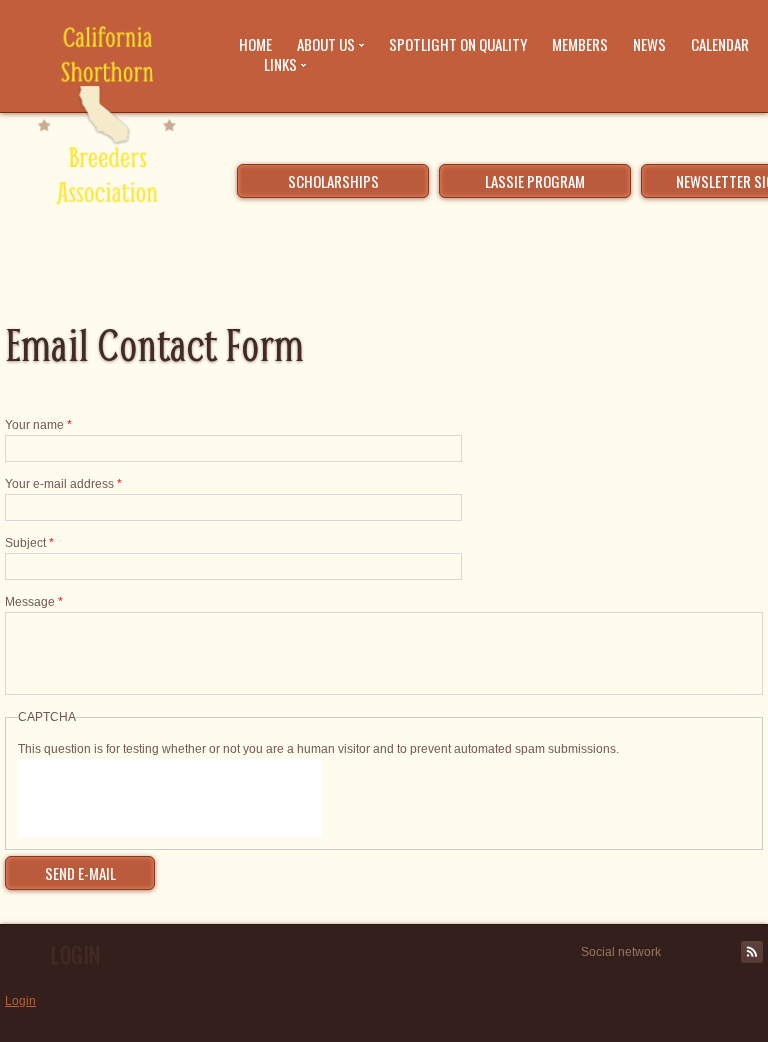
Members (580, 44)
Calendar (720, 44)
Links (280, 64)
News (649, 44)
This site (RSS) (752, 952)
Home (255, 44)
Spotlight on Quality (458, 44)
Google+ (729, 952)
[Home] (105, 119)
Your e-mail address (63, 484)
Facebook (706, 952)
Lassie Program (535, 181)
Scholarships (333, 181)
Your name (38, 425)
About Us (326, 44)
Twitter (683, 952)
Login (20, 1001)
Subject (29, 543)
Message (34, 602)
